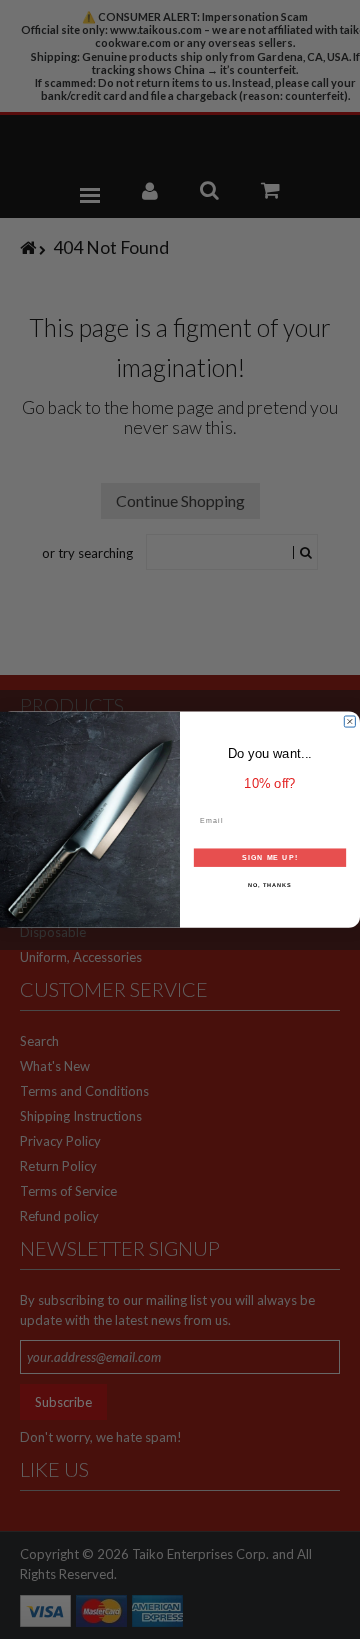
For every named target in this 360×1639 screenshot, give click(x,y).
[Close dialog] (349, 721)
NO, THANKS (270, 885)
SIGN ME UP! (270, 857)
